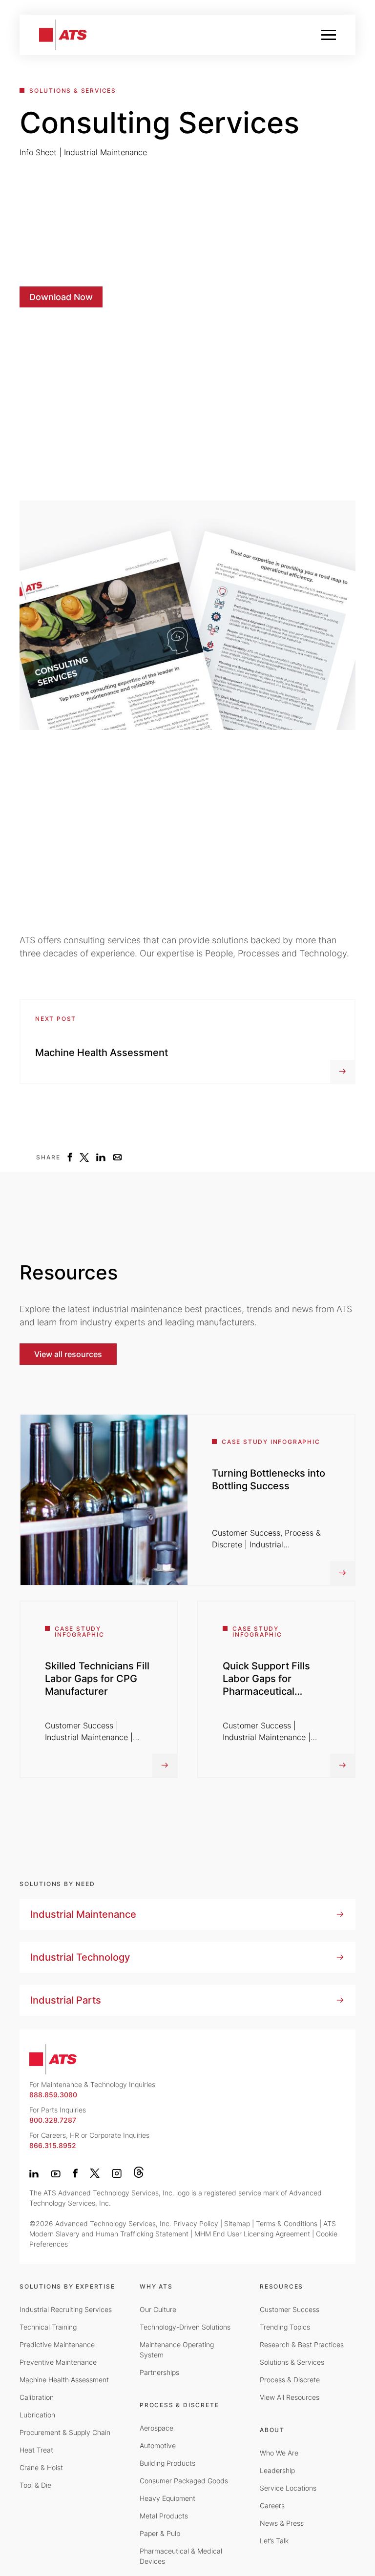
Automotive (158, 2445)
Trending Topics (285, 2327)
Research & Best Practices (302, 2344)
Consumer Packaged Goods (184, 2481)
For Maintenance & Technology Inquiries (92, 2089)
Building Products (167, 2463)
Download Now (61, 297)
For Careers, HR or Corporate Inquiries (89, 2140)
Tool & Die (35, 2485)
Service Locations (288, 2488)
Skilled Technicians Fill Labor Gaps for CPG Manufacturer (97, 1679)
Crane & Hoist (41, 2467)
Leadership (277, 2470)
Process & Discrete (290, 2380)
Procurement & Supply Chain (65, 2432)
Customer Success (290, 2309)
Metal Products (164, 2516)
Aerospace (156, 2428)
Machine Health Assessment (64, 2380)
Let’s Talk (274, 2541)
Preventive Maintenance (58, 2362)
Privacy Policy (196, 2223)
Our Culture (158, 2309)
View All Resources (290, 2397)
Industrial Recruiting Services (66, 2309)
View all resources (68, 1354)
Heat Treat (36, 2450)
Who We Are (279, 2453)
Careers (272, 2505)
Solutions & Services (292, 2362)
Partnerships (159, 2372)
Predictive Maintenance (57, 2344)
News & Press (282, 2523)
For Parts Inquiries (58, 2115)
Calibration (37, 2397)
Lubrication (37, 2415)
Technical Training (48, 2327)
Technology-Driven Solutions (185, 2327)
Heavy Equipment (167, 2498)
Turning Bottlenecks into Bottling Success (269, 1480)
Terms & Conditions (287, 2223)
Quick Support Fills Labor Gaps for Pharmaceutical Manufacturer (266, 1685)
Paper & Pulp (160, 2533)
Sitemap (237, 2223)
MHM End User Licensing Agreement (252, 2234)
